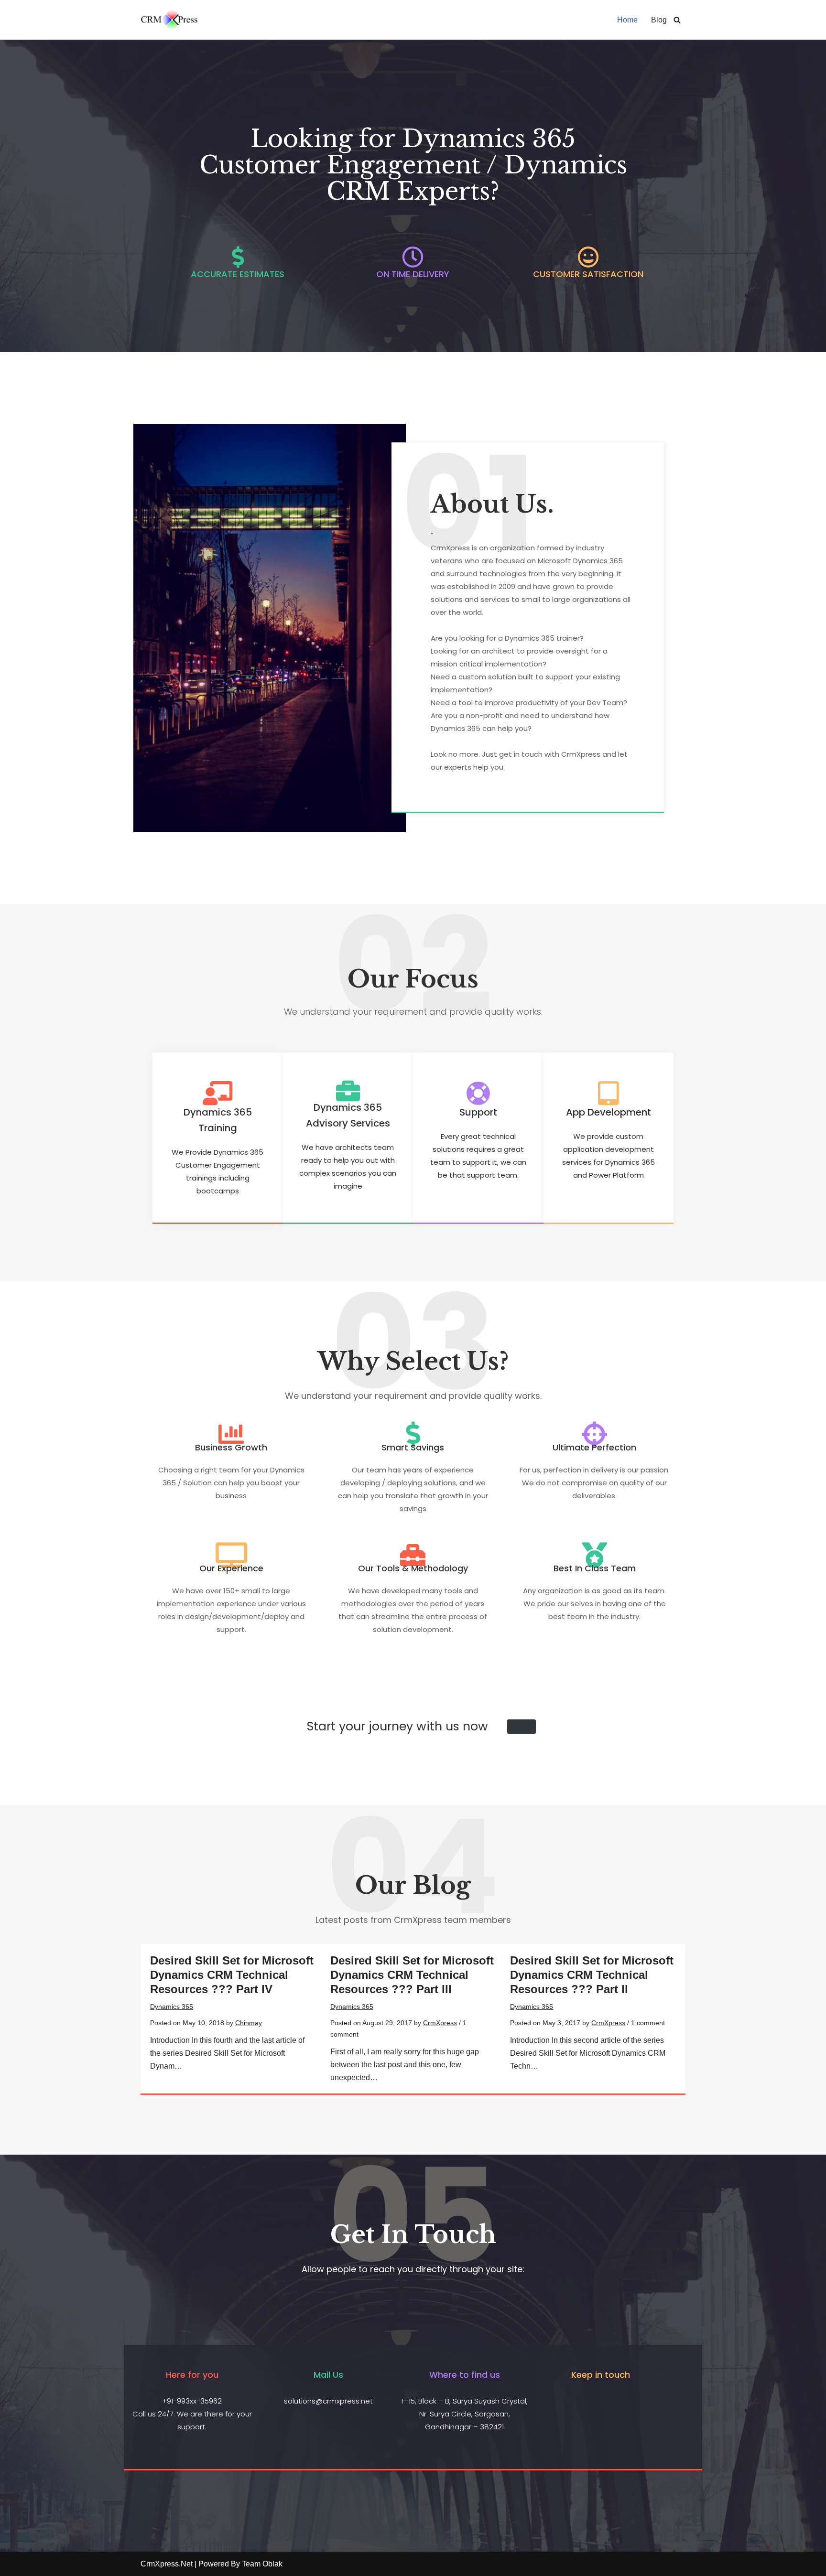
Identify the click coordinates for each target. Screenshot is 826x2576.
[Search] (677, 20)
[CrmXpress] (169, 20)
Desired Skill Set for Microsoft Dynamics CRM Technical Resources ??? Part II (592, 1975)
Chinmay (249, 2023)
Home (627, 20)
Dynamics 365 (172, 2007)
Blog (659, 20)
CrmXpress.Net (167, 2564)
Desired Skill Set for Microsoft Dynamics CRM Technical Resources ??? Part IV (232, 1975)
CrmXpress (440, 2023)
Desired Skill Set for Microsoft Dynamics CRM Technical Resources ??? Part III (412, 1975)
